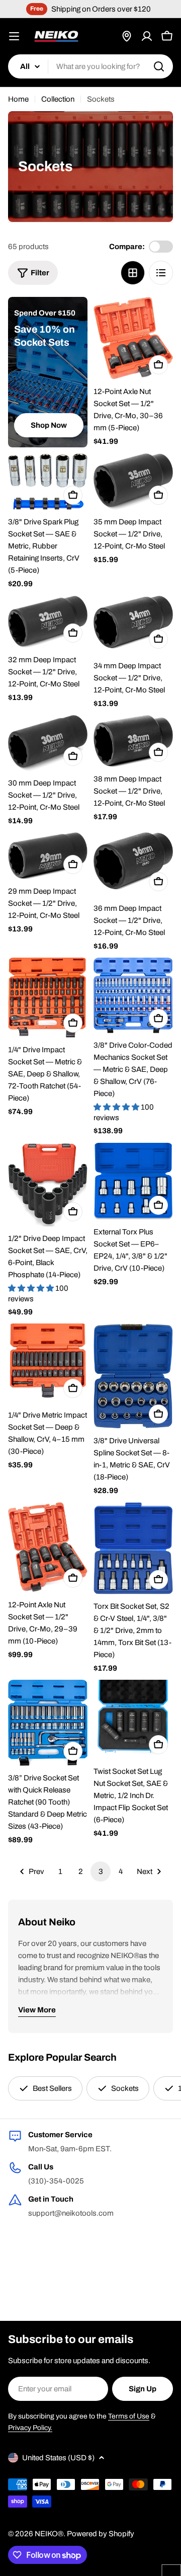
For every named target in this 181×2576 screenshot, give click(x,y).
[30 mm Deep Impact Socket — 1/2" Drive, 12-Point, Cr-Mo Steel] (48, 743)
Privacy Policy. (30, 2428)
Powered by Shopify (101, 2534)
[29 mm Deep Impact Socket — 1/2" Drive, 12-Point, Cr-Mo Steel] (48, 855)
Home (18, 99)
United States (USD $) (58, 2458)
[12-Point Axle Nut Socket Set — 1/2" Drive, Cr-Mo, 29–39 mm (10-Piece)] (48, 1547)
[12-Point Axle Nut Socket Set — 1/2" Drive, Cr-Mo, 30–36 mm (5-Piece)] (133, 338)
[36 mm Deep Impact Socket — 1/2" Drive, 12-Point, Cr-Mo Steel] (133, 864)
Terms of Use (129, 2416)
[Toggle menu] (14, 36)
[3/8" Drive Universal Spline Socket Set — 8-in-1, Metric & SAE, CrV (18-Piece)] (133, 1376)
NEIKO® (49, 2534)
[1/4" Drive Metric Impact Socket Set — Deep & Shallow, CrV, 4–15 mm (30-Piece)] (48, 1363)
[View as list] (161, 273)
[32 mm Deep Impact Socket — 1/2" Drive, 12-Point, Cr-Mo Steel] (48, 622)
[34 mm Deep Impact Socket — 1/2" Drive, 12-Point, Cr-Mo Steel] (133, 625)
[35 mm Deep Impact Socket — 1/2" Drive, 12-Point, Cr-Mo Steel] (133, 482)
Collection (58, 99)
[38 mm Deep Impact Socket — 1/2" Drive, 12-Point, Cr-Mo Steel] (133, 741)
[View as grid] (133, 273)
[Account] (147, 36)
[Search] (159, 66)
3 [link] (101, 1871)
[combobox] (90, 66)
